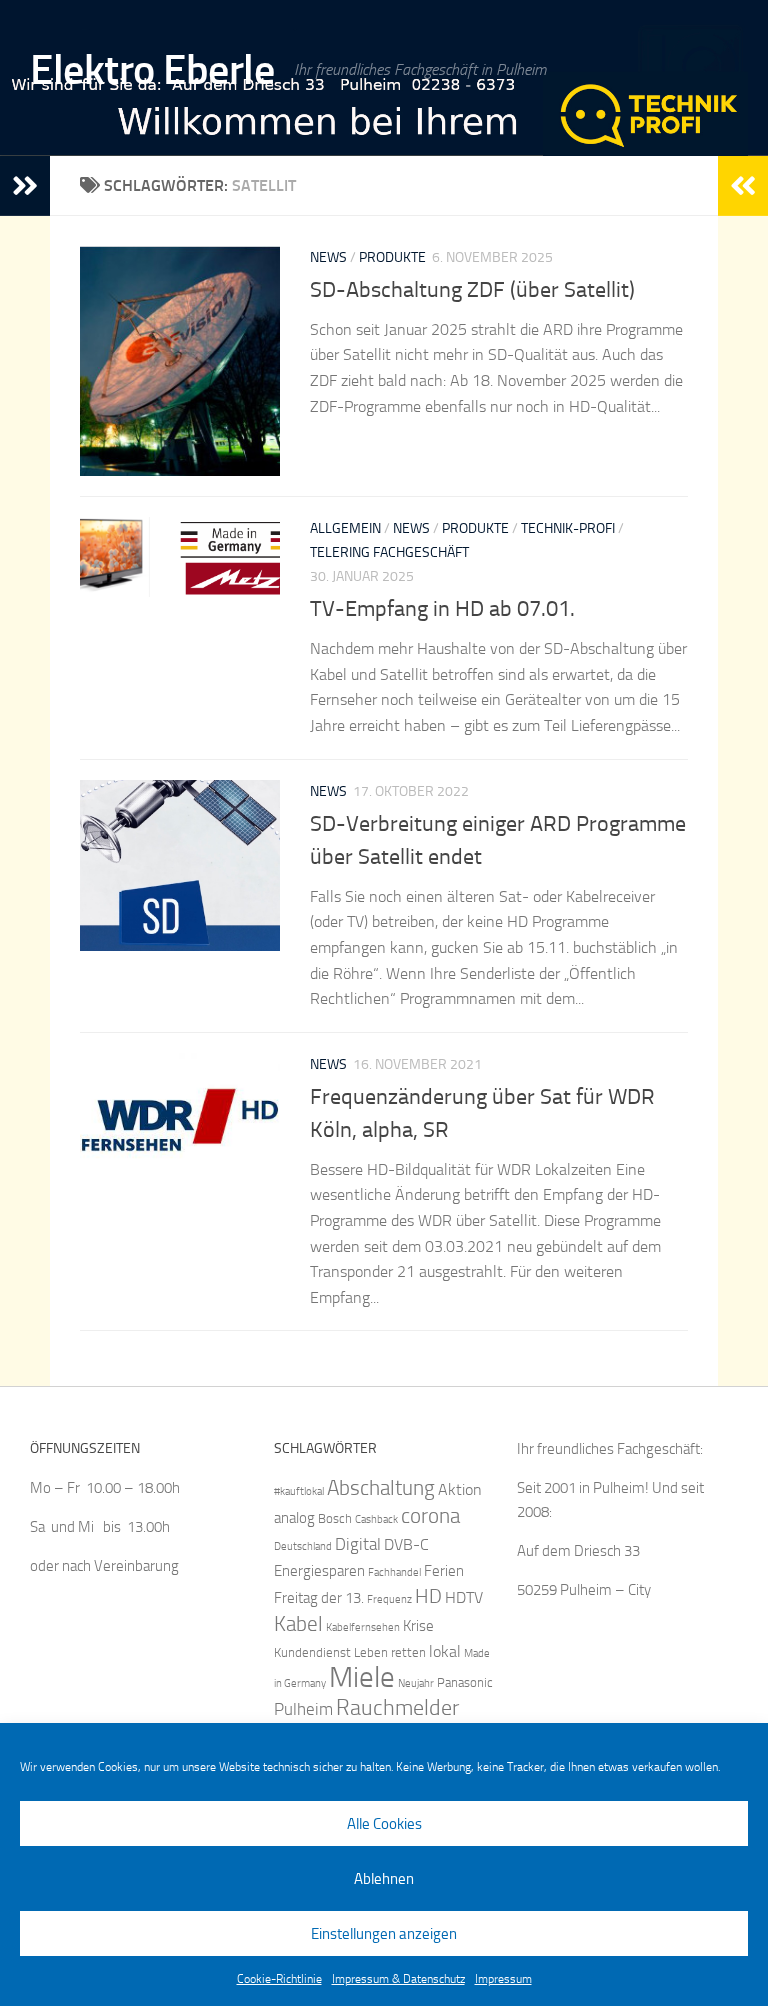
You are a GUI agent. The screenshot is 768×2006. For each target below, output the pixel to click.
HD (428, 1596)
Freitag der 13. (319, 1598)
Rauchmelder (397, 1707)
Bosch (335, 1518)
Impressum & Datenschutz (398, 1979)
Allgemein (345, 528)
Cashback (376, 1519)
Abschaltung (381, 1487)
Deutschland (303, 1546)
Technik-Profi (568, 528)
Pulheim (303, 1709)
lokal (445, 1651)
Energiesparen (319, 1571)
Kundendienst (312, 1652)
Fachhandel (394, 1572)
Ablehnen (384, 1879)
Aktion (460, 1489)
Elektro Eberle (152, 70)
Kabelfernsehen (363, 1627)
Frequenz (389, 1599)
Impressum (503, 1979)
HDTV (464, 1597)
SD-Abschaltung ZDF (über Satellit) (472, 290)
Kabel (298, 1623)
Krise (418, 1626)
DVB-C (406, 1544)
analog (294, 1518)
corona (430, 1515)
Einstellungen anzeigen (384, 1934)
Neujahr (416, 1683)
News (328, 257)
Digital (358, 1544)
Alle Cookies (384, 1824)
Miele (362, 1677)
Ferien (444, 1571)
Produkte (392, 257)
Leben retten (390, 1652)
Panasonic (465, 1682)
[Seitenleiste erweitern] (25, 186)
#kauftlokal (299, 1491)
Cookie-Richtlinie (279, 1979)
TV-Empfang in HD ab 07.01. (442, 609)
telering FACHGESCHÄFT (389, 552)
